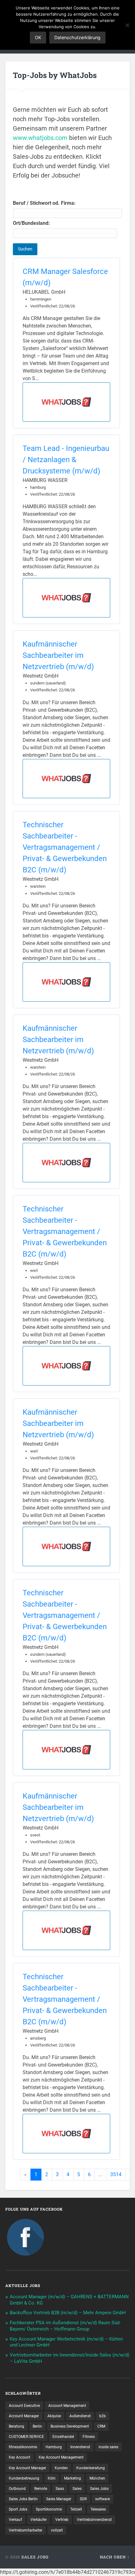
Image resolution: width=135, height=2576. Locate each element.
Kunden (61, 2468)
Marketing (73, 2478)
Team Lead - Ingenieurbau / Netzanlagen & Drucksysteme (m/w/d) (66, 460)
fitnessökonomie (23, 2447)
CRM (101, 2426)
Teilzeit (76, 2509)
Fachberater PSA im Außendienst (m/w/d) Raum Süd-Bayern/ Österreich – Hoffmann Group (65, 2326)
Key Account (19, 2457)
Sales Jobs (99, 2489)
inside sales (108, 2447)
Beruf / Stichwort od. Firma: (44, 203)
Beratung (16, 2426)
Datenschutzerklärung (77, 37)
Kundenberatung (91, 2468)
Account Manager (24, 2416)
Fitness (89, 2437)
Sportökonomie (49, 2509)
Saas (60, 2489)
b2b (103, 2416)
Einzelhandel (63, 2437)
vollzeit (57, 2530)
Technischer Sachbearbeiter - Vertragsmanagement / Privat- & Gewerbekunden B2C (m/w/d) (65, 847)
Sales (77, 2489)
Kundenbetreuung (24, 2478)
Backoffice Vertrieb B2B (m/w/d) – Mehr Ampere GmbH (68, 2313)
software (103, 2499)
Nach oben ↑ (115, 2557)
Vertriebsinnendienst (94, 2520)
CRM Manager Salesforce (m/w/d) (65, 277)
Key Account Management (61, 2457)
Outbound (17, 2489)
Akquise (54, 2416)
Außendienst (80, 2416)
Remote (41, 2489)
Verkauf (15, 2520)
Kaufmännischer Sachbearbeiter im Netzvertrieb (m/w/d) (58, 655)
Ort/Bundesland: (31, 223)
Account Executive (24, 2406)
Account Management (67, 2406)
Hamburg (54, 2447)
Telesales (98, 2509)
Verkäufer (39, 2520)
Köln (52, 2478)
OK (38, 37)
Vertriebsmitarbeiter (26, 2530)
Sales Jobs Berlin (23, 2499)
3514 (116, 2174)
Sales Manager (59, 2499)
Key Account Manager (27, 2468)
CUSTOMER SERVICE (26, 2437)
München (97, 2478)
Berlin (37, 2426)
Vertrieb (62, 2520)
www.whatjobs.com (40, 138)
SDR (83, 2499)
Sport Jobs (18, 2509)
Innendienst (80, 2447)
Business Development (70, 2426)
